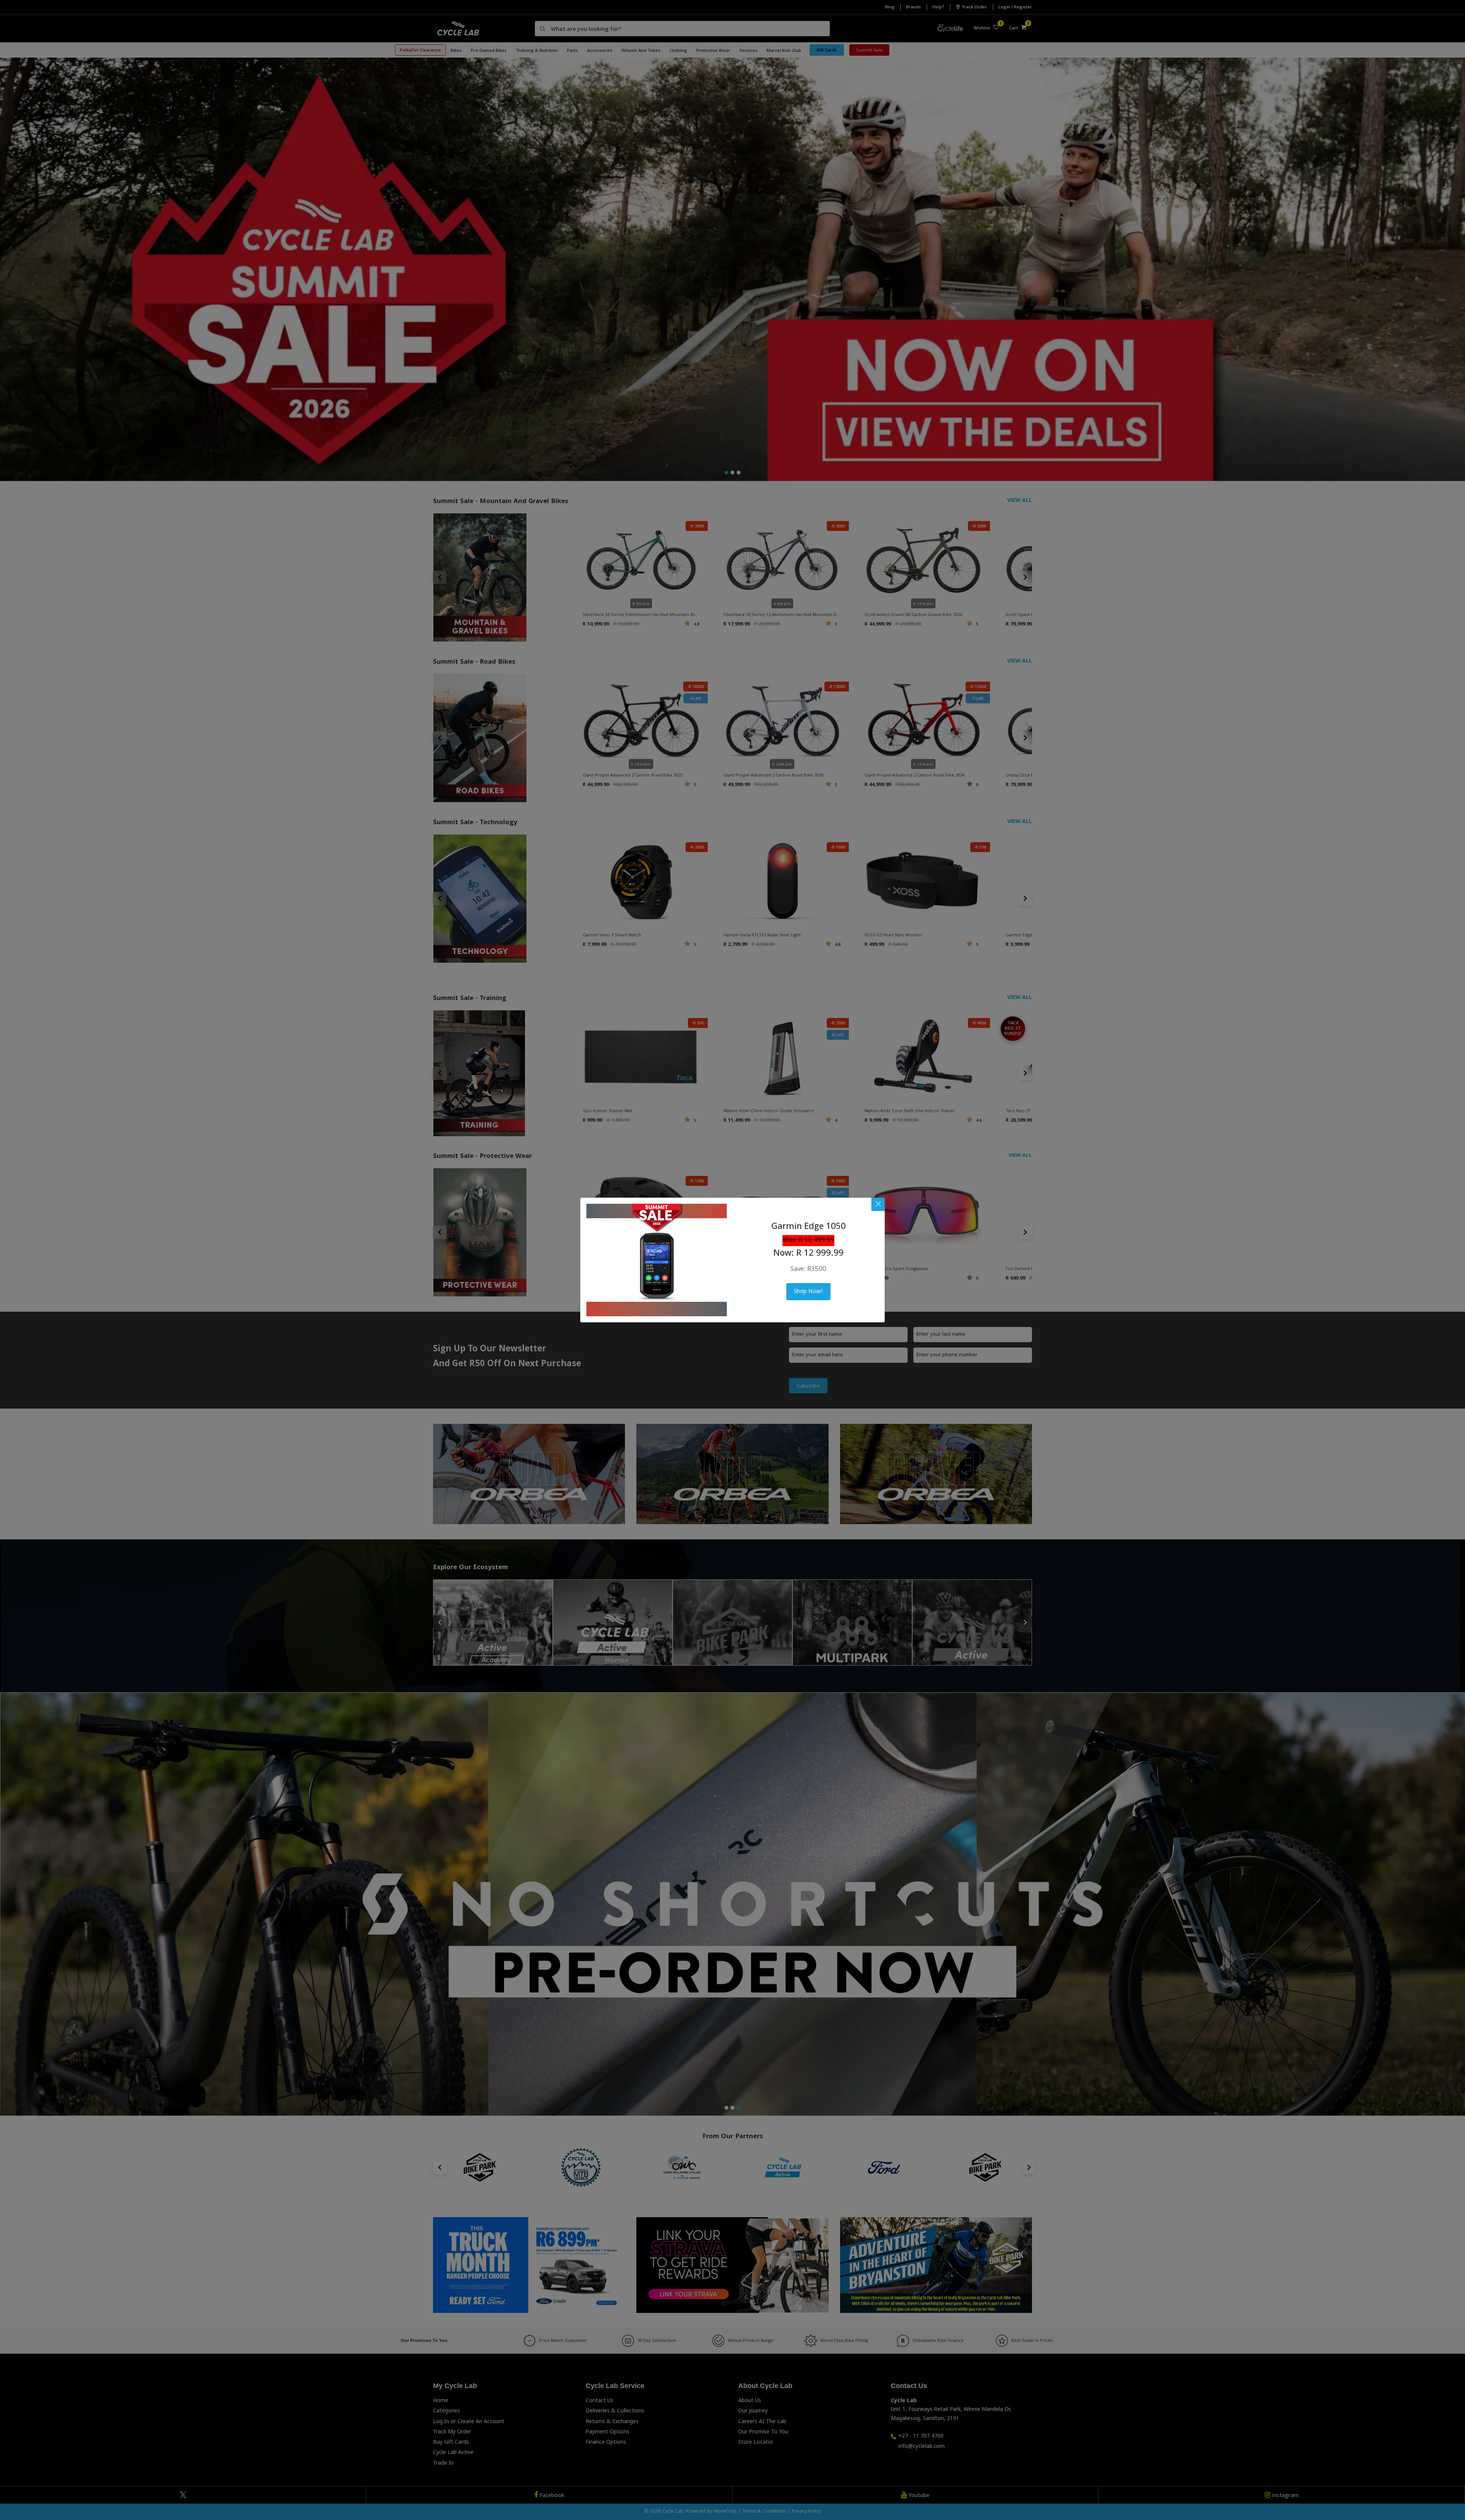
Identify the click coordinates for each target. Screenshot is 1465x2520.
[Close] (878, 1204)
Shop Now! (808, 1292)
